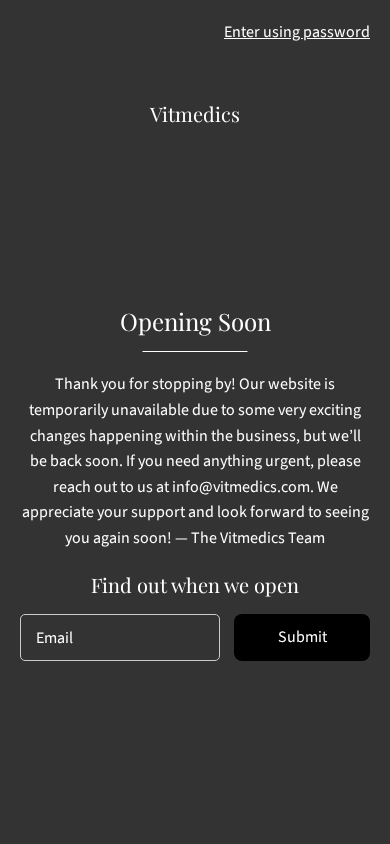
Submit (302, 637)
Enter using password (297, 32)
